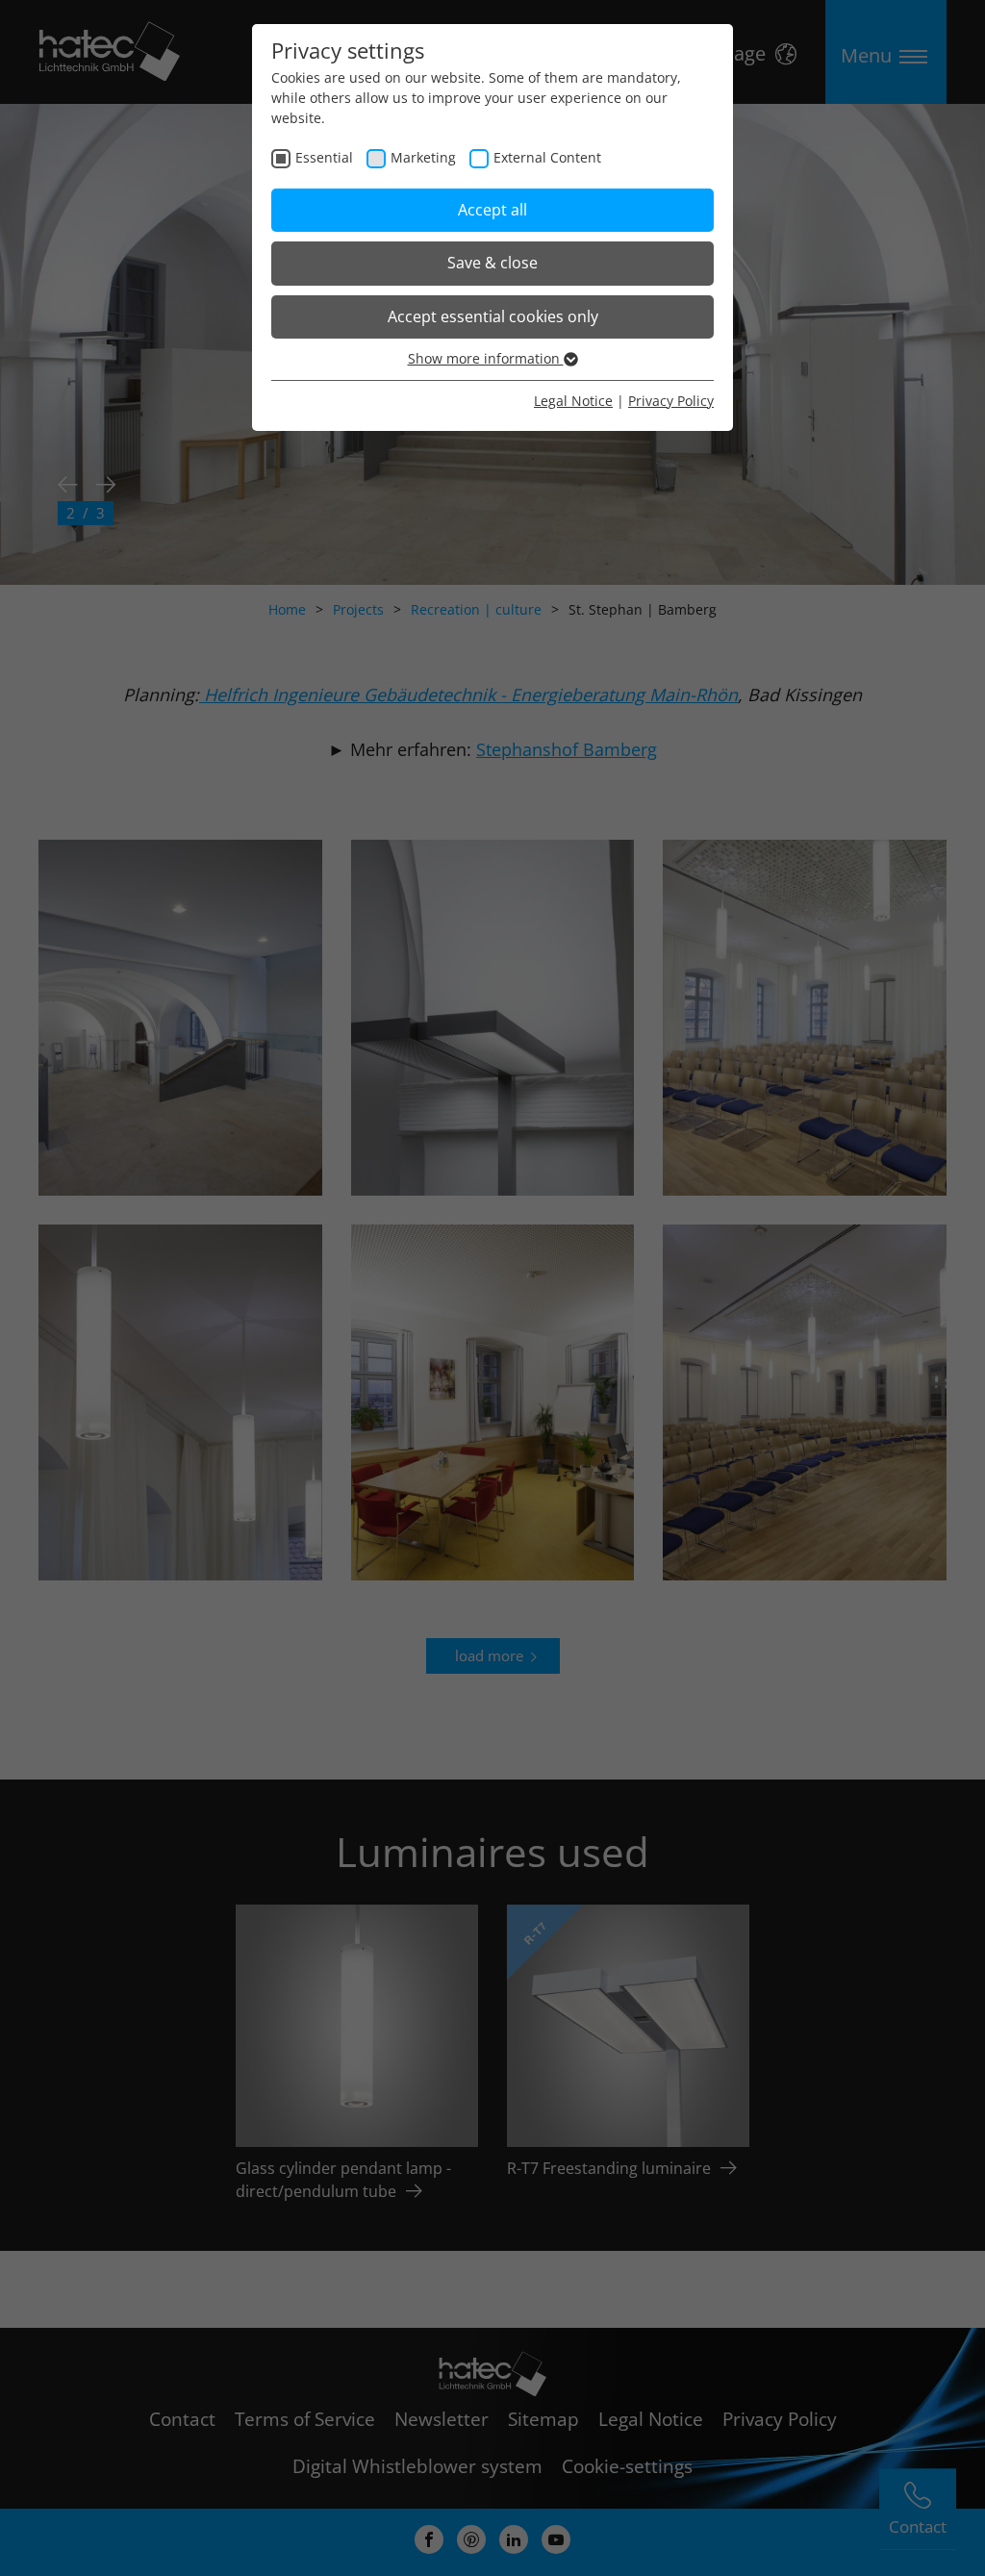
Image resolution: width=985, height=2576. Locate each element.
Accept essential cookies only (493, 316)
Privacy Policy (671, 401)
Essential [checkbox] (324, 157)
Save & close (492, 263)
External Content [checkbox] (547, 157)
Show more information (486, 358)
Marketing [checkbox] (423, 157)
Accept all (492, 210)
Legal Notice (573, 401)
